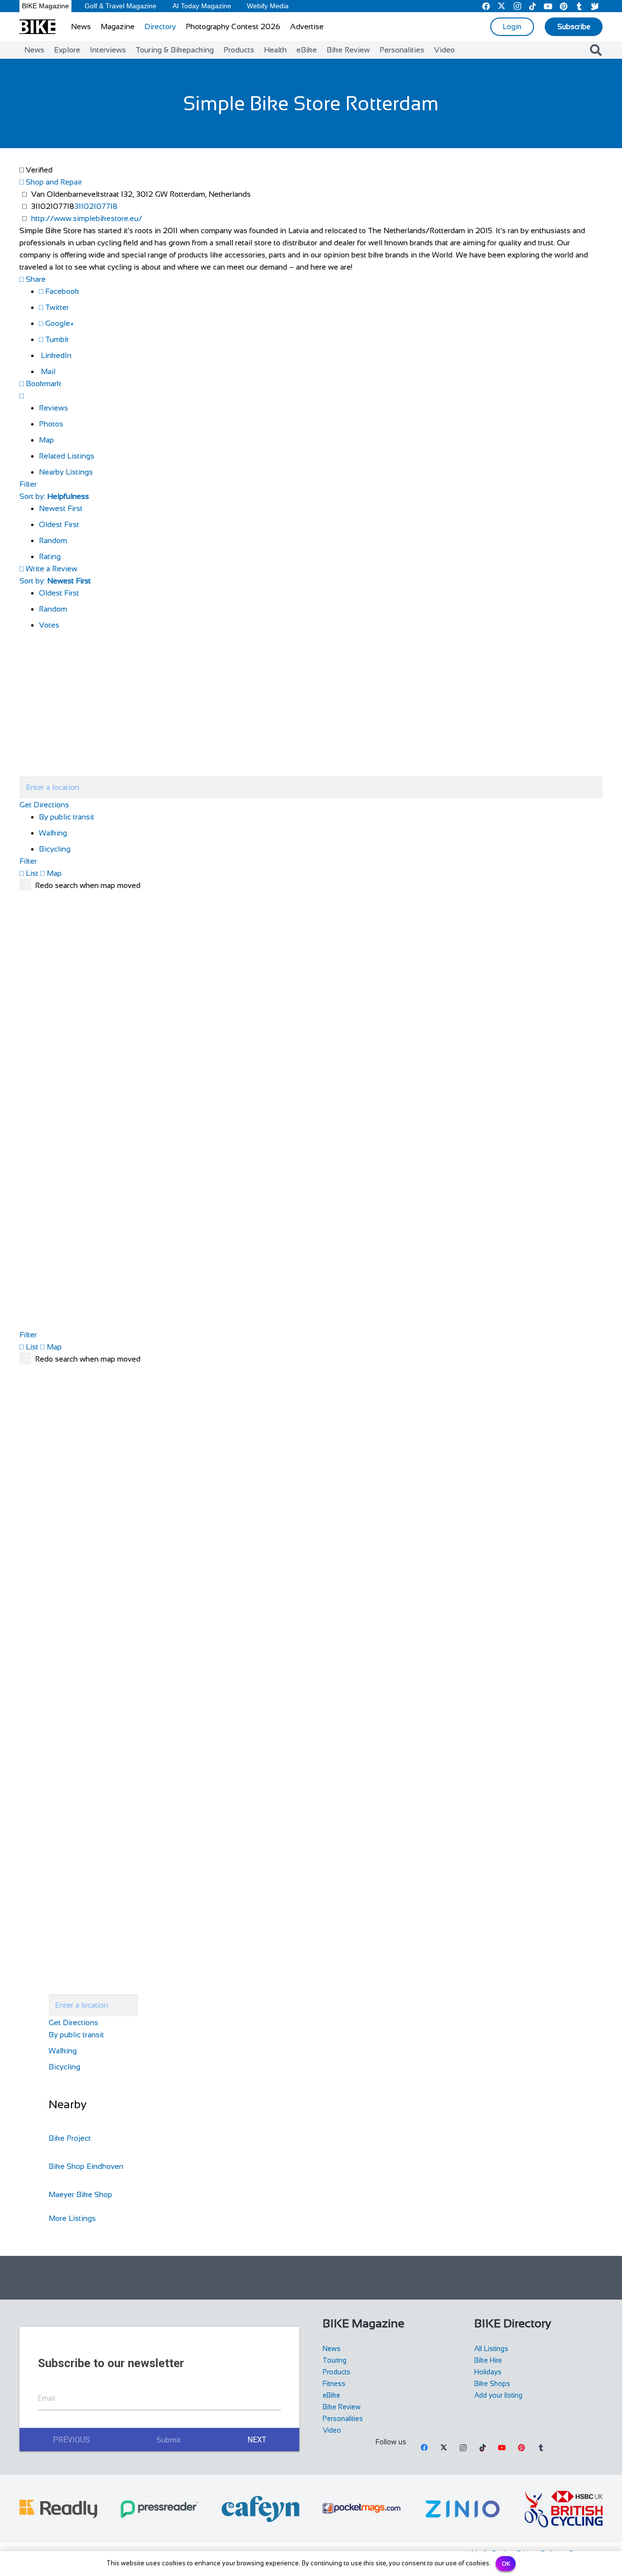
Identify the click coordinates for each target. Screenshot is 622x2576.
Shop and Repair (53, 182)
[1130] (463, 2509)
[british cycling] (564, 2509)
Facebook (61, 291)
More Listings (72, 2218)
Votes (49, 625)
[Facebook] (424, 2448)
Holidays (488, 2372)
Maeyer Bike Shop (80, 2194)
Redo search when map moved (88, 885)
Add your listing (498, 2395)
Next (257, 2440)
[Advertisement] (311, 2278)
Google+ (59, 323)
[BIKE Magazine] (37, 27)
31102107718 (96, 206)
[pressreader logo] (159, 2509)
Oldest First (59, 524)
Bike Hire (488, 2360)
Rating (50, 556)
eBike (331, 2395)
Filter (28, 484)
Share (35, 279)
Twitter (56, 307)
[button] (596, 50)
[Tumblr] (541, 2448)
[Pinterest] (521, 2448)
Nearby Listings (66, 472)
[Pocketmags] (362, 2509)
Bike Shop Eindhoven (86, 2166)
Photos (51, 424)
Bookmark (43, 384)
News (332, 2349)
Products (337, 2372)
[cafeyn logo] (260, 2509)
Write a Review (51, 569)
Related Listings (67, 456)
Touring (335, 2360)
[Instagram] (463, 2448)
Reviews (53, 408)
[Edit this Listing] (22, 396)
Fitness (334, 2384)
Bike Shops (492, 2384)
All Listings (491, 2349)
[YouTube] (502, 2448)
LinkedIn (55, 355)
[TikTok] (483, 2448)
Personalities (343, 2419)
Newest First (61, 508)
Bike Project (70, 2138)
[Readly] (58, 2509)
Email (46, 2398)
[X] (444, 2448)
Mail (47, 371)
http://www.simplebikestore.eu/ (87, 218)
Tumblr (56, 339)
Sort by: (54, 496)
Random (53, 540)
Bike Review (342, 2407)
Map (46, 440)
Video (332, 2430)
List (31, 873)
